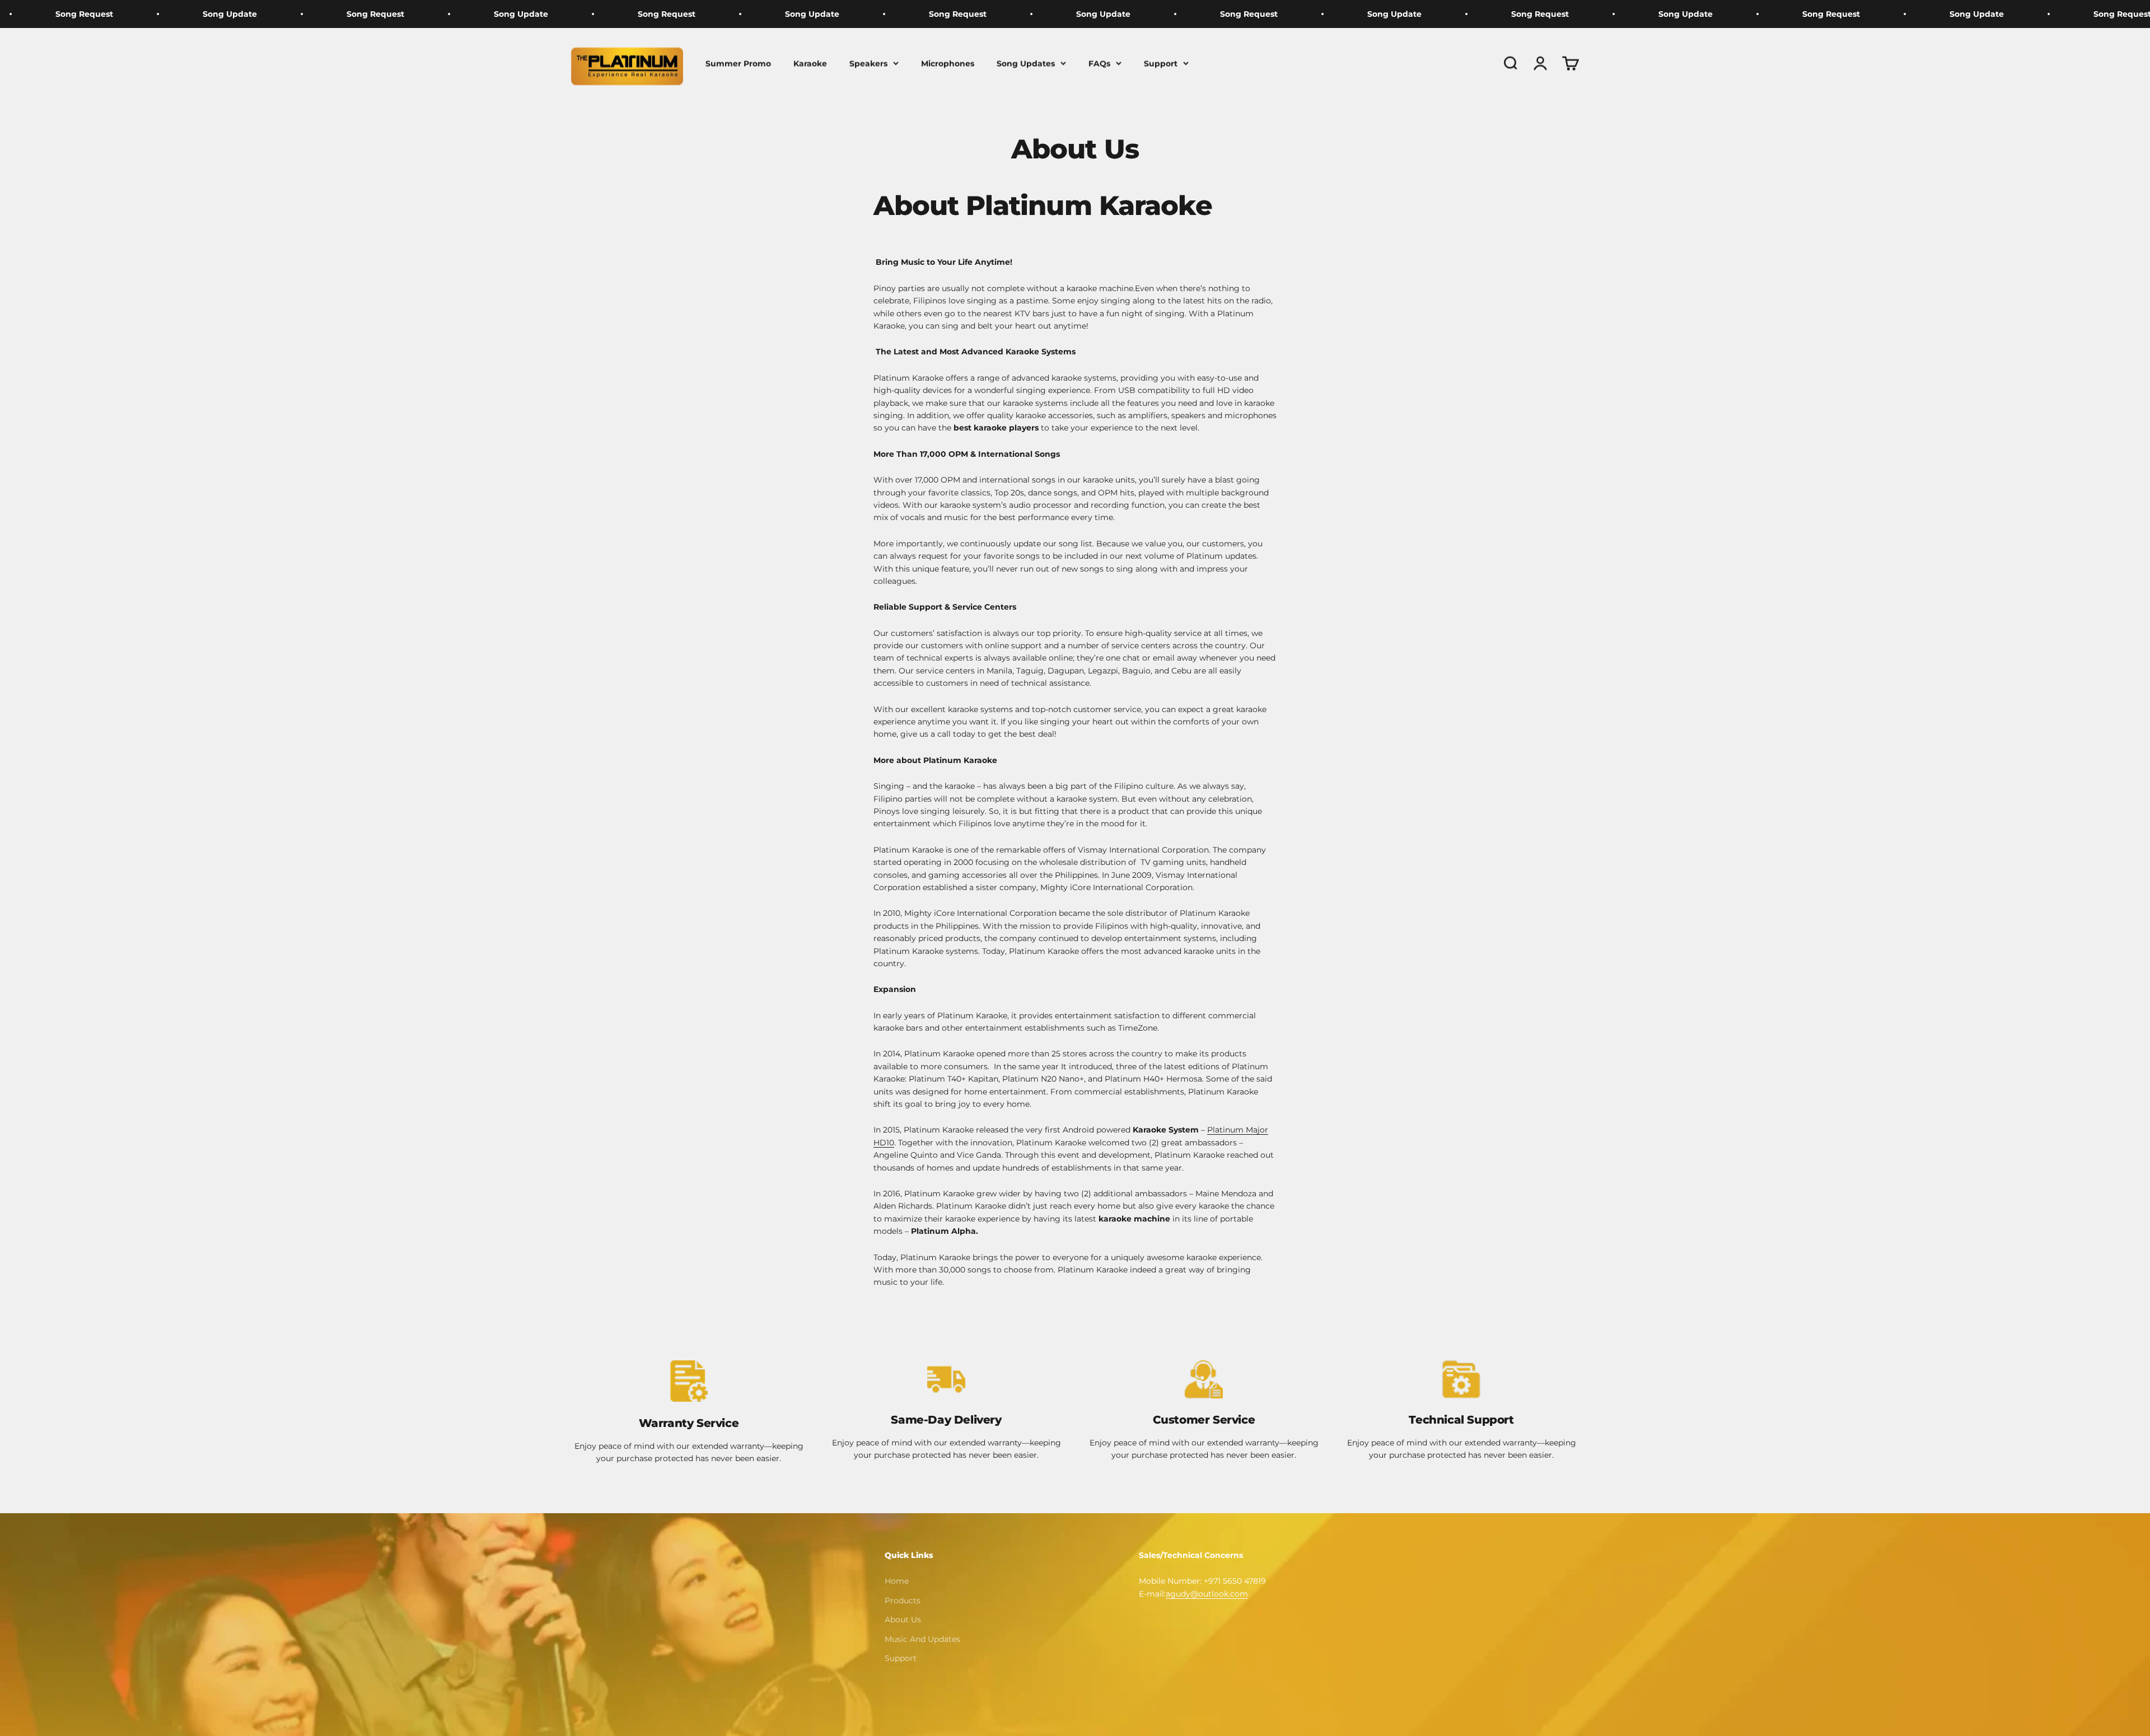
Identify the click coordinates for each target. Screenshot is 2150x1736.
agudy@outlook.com (1207, 1594)
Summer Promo (738, 63)
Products (903, 1601)
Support (1161, 63)
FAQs (1099, 63)
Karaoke (810, 63)
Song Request (159, 14)
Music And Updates (922, 1639)
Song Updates (1026, 63)
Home (897, 1581)
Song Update (304, 14)
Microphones (948, 63)
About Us (903, 1620)
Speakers (868, 63)
